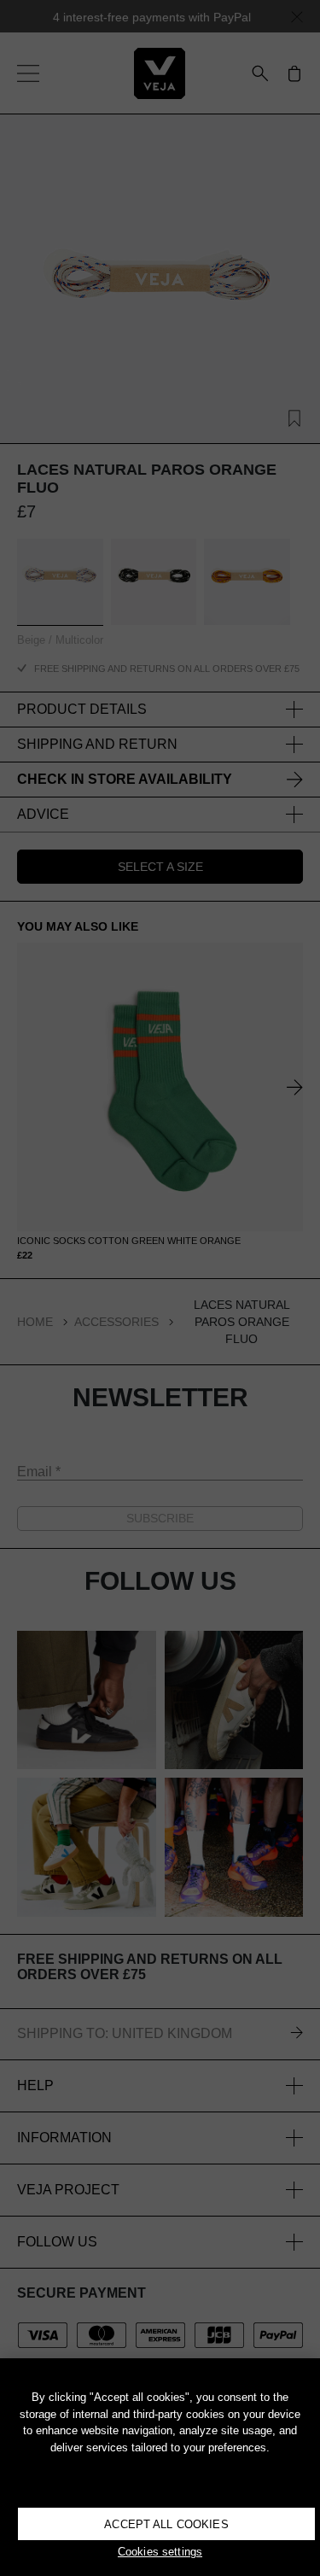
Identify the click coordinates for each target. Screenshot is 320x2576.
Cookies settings (160, 2552)
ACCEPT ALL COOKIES (166, 2524)
